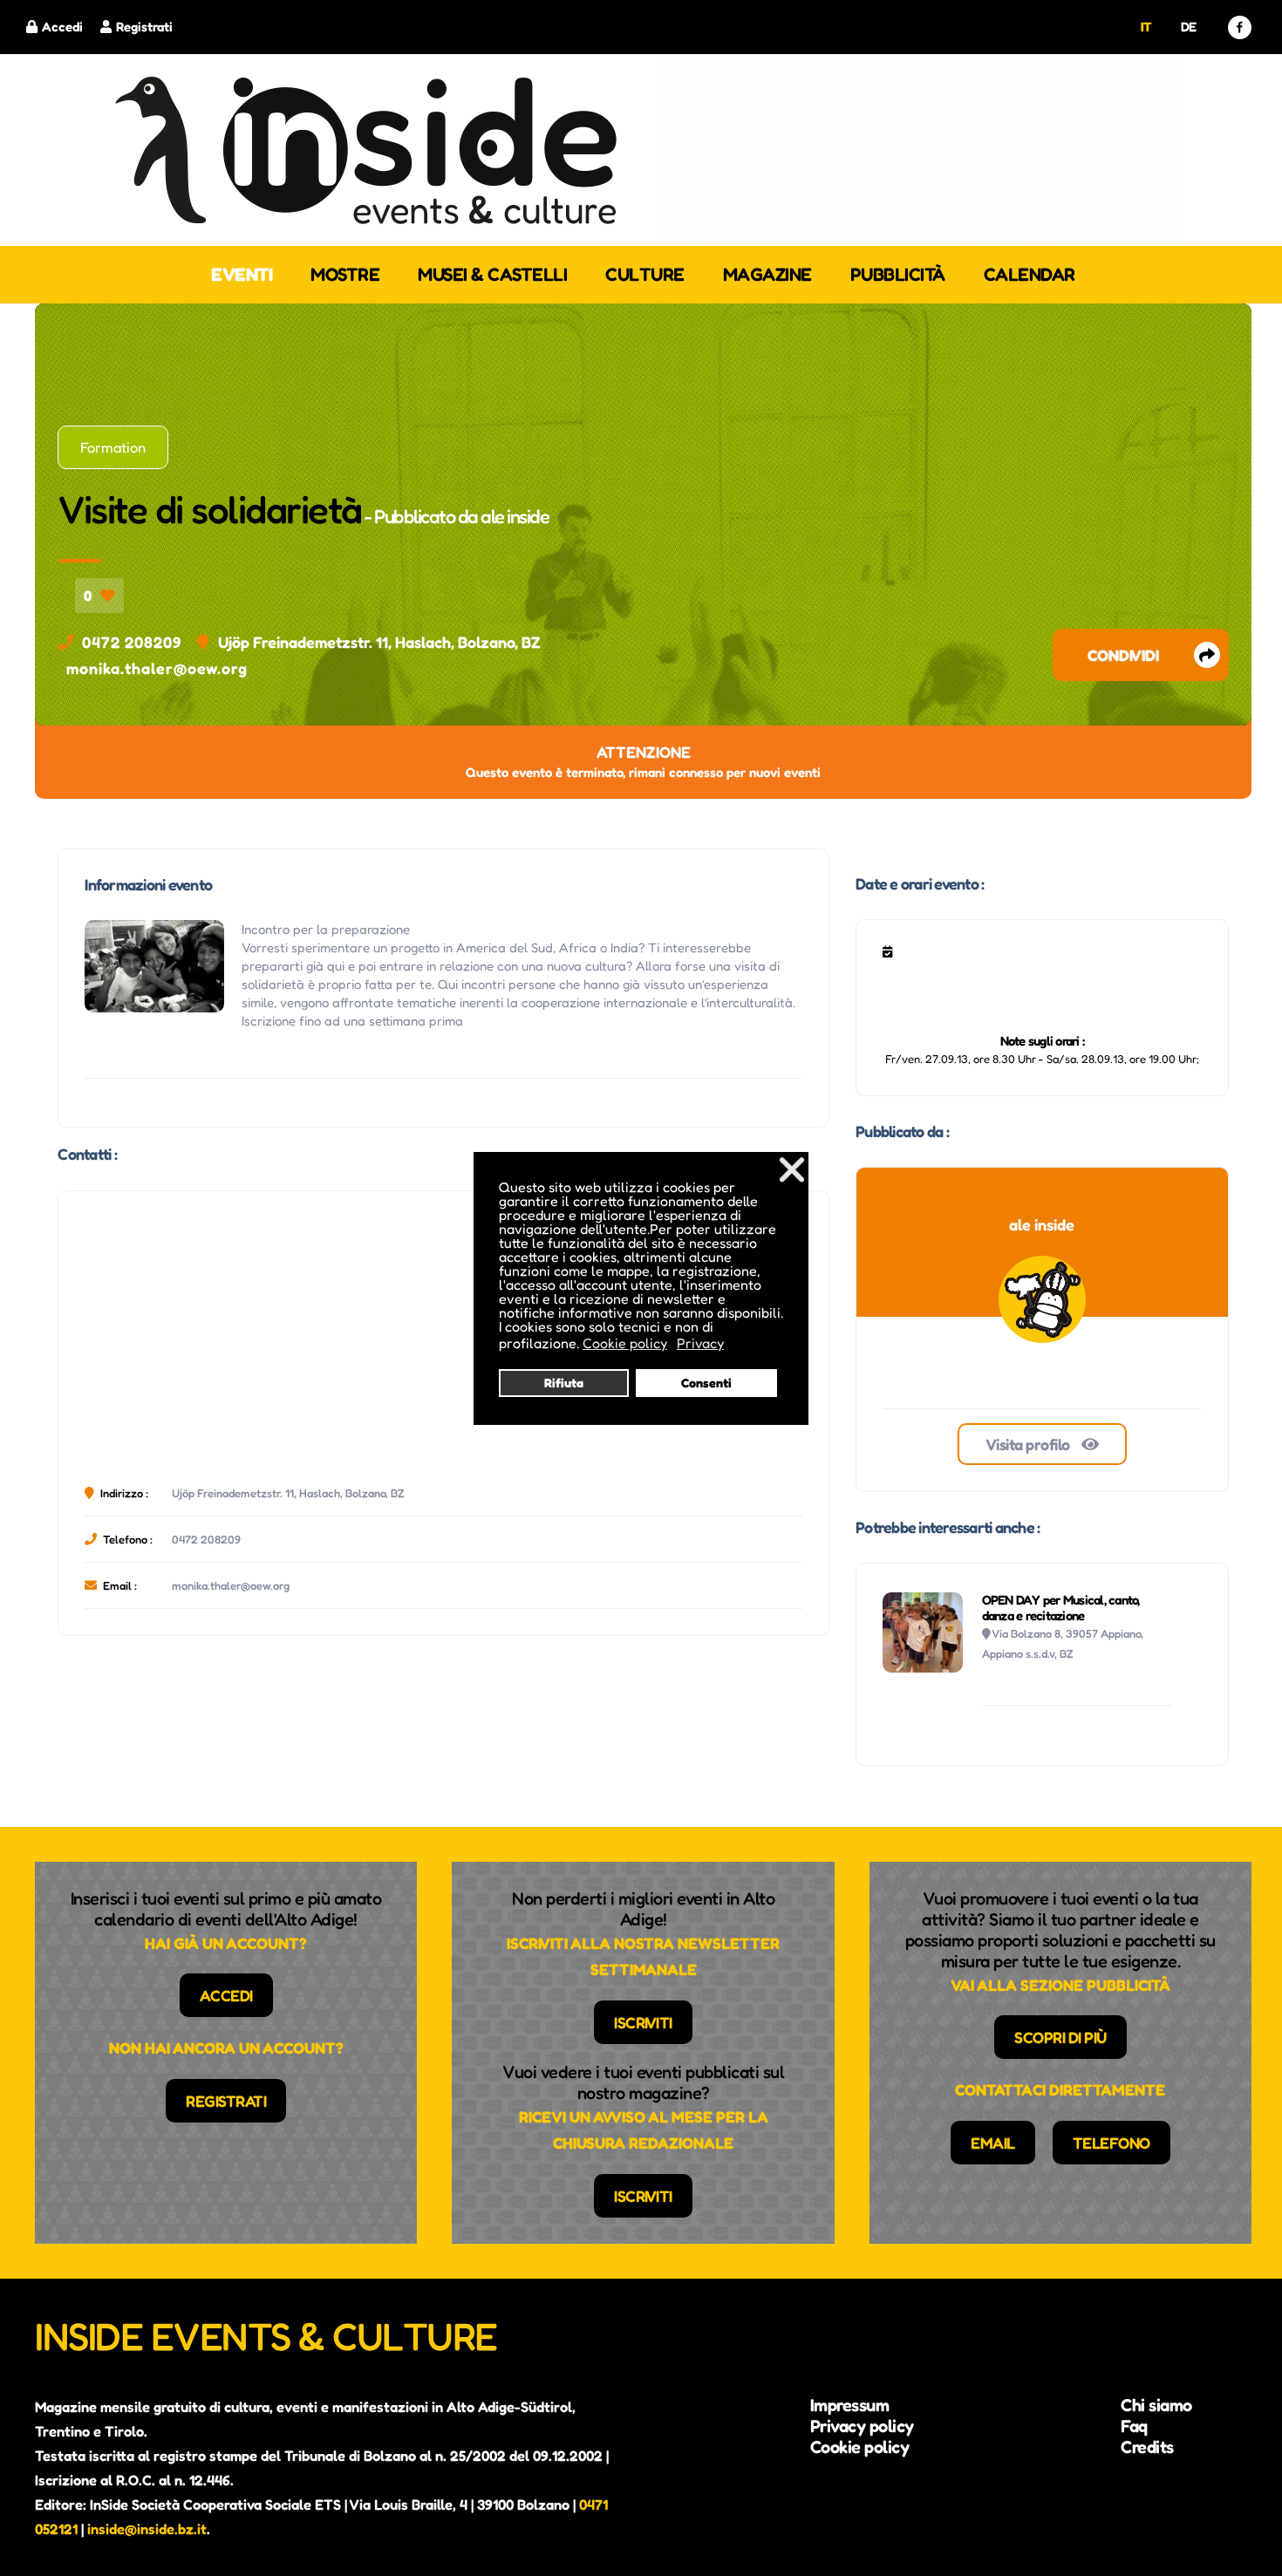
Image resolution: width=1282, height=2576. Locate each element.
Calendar (1030, 274)
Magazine (767, 274)
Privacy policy (862, 2426)
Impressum (850, 2405)
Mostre (345, 274)
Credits (1147, 2447)
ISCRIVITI (643, 2022)
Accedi (62, 27)
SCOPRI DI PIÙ (1060, 2037)
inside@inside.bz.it (147, 2529)
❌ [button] (792, 1169)
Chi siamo (1156, 2405)
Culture (645, 274)
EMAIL (993, 2143)
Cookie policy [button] (625, 1343)
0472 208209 (132, 642)
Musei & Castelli (492, 274)
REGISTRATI (226, 2101)
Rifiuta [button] (564, 1383)
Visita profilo (1030, 1444)
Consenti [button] (706, 1383)
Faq (1134, 2426)
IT (1146, 27)
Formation (113, 447)
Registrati (144, 27)
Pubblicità (898, 274)
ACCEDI (226, 1995)
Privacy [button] (700, 1343)
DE (1189, 27)
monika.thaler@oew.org (157, 668)
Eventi (242, 274)
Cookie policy (860, 2447)
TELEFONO (1112, 2143)
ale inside (515, 516)
